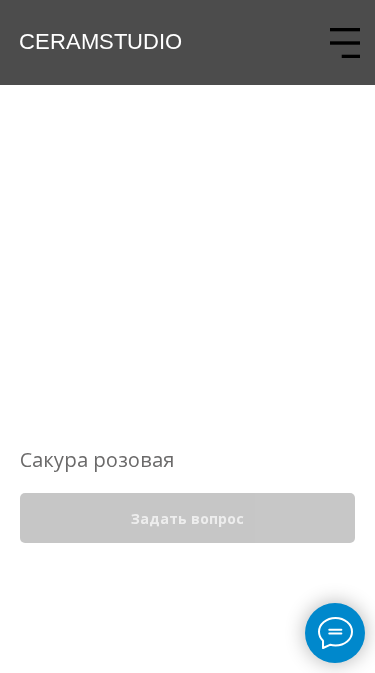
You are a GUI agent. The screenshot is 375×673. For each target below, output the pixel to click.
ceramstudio (100, 41)
